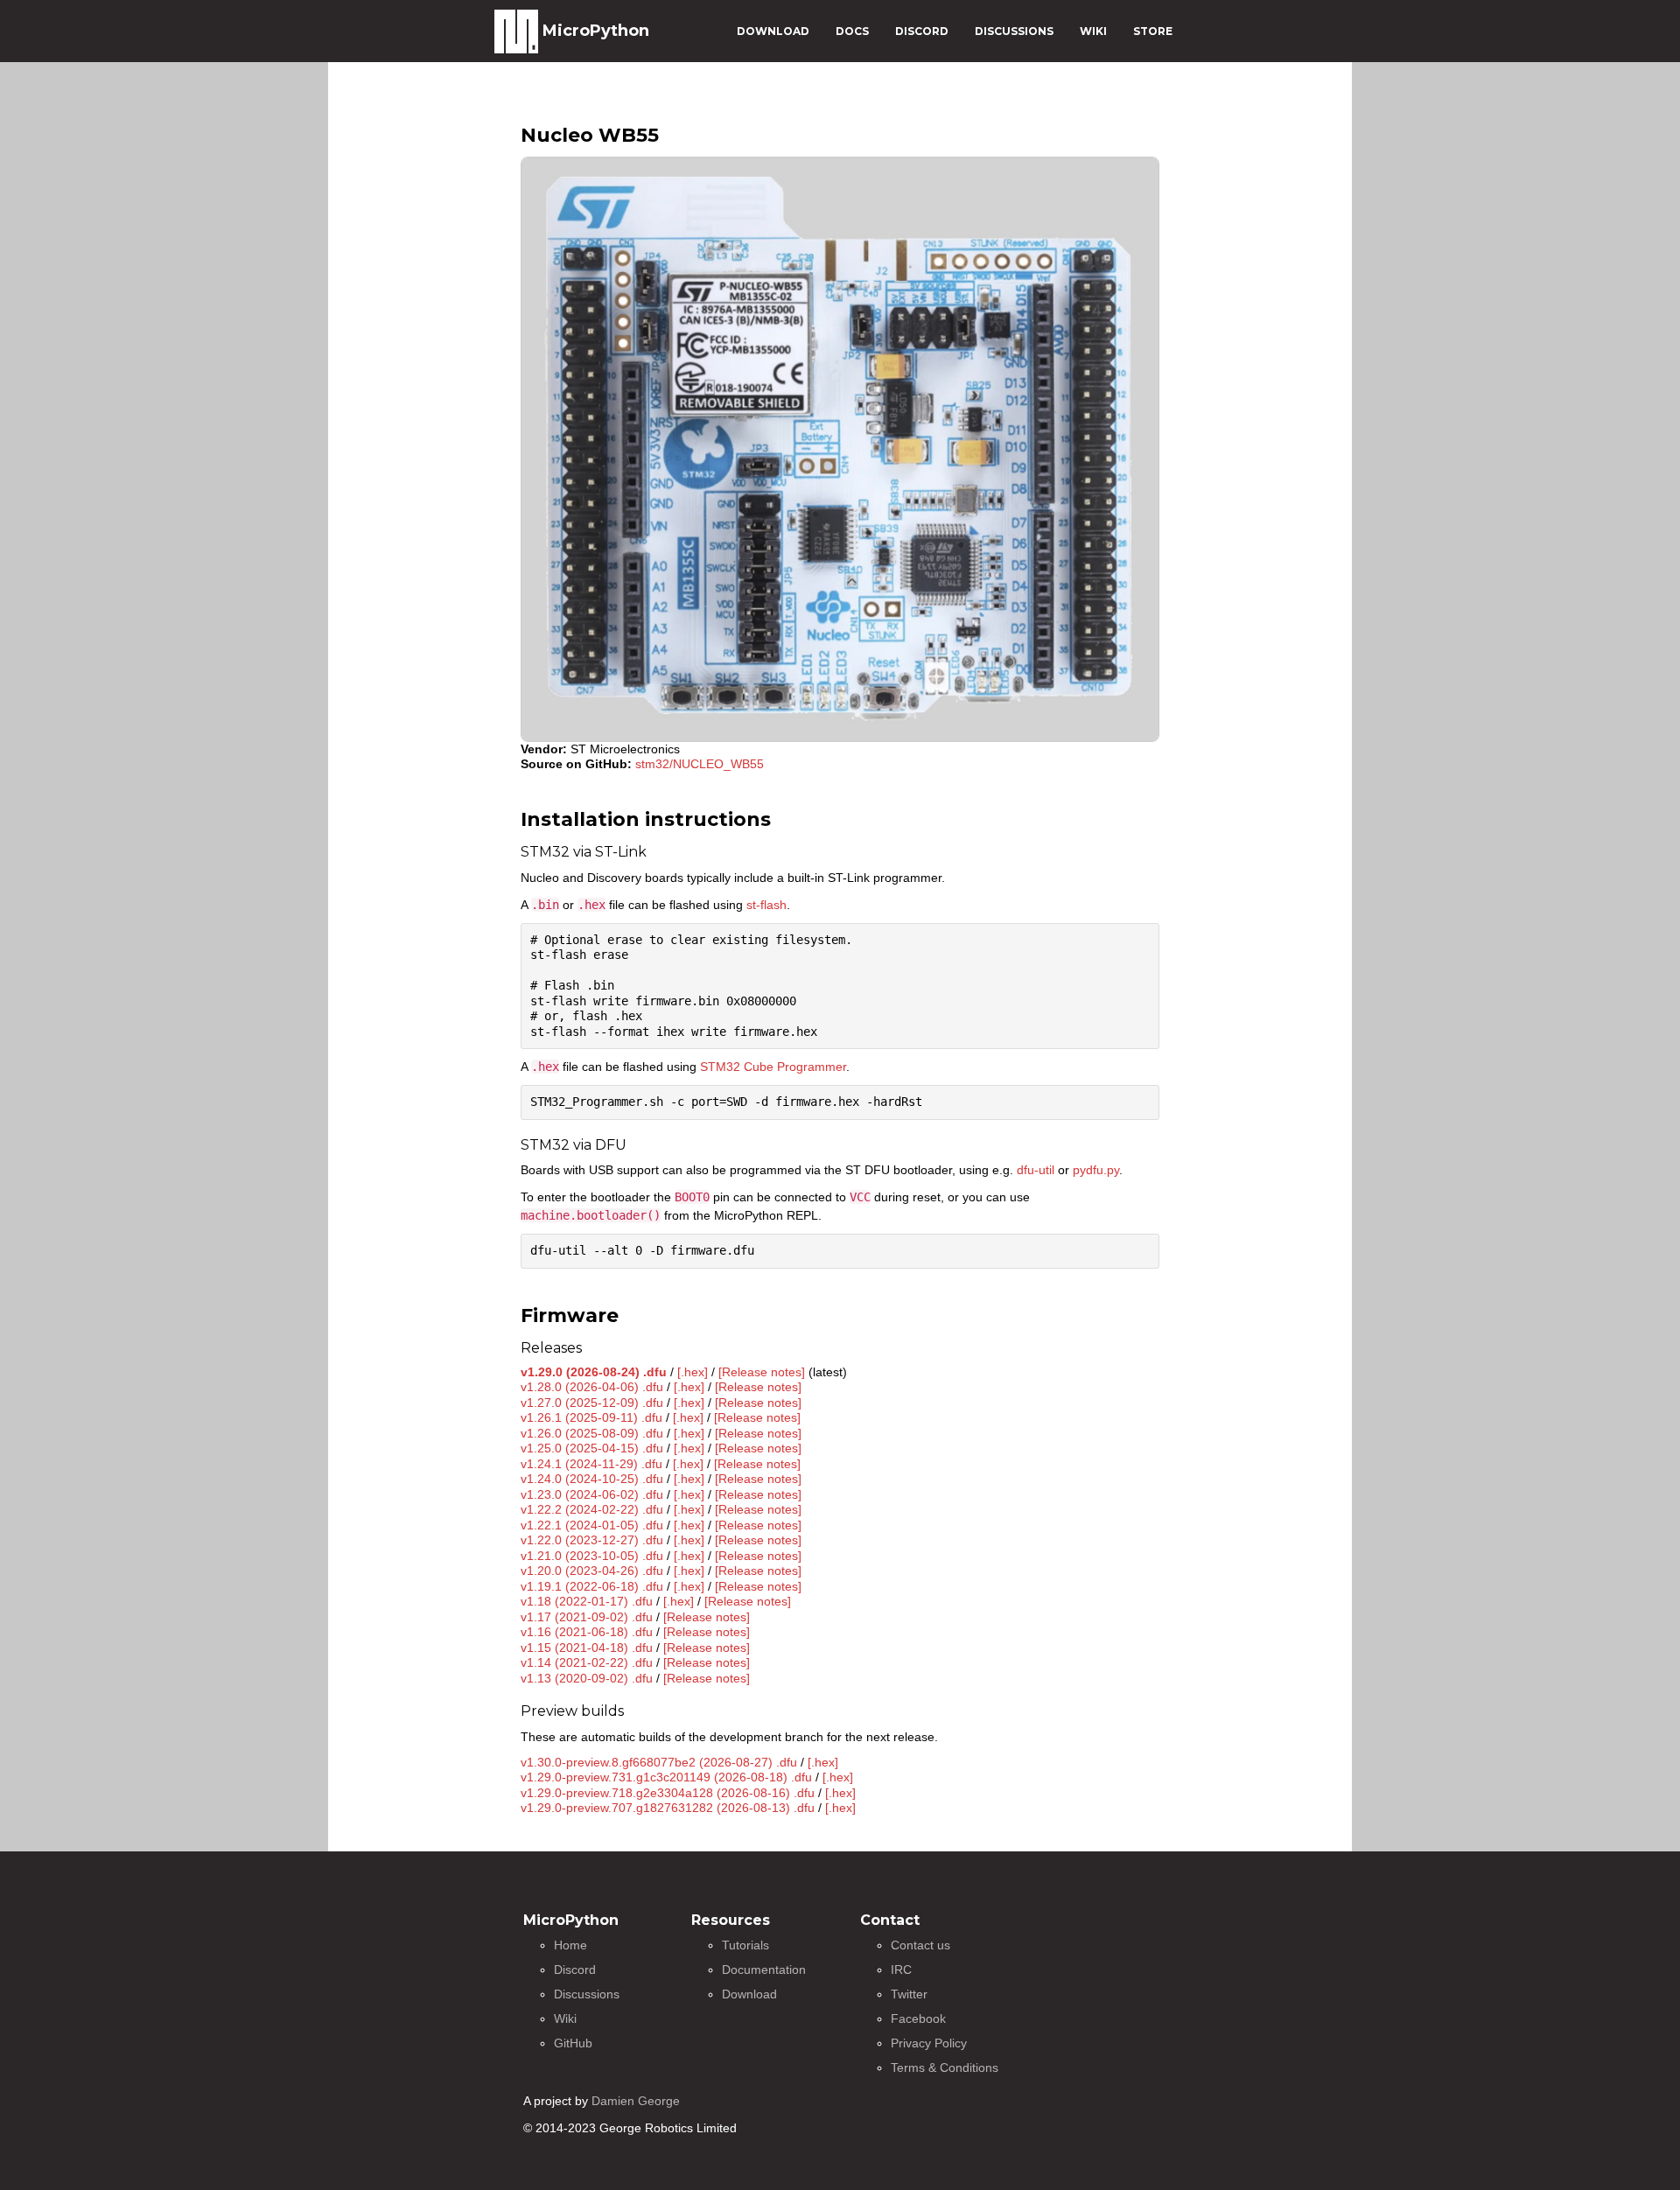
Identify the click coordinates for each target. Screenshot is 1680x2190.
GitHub (573, 2043)
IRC (901, 1970)
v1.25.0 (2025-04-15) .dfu (592, 1448)
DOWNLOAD (773, 31)
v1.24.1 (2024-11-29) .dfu (591, 1464)
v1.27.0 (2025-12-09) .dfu (592, 1403)
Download (749, 1994)
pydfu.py (1096, 1170)
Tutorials (745, 1945)
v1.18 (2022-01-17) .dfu (587, 1601)
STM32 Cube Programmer (773, 1067)
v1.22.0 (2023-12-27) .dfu (592, 1540)
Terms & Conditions (945, 2068)
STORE (1153, 31)
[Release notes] (762, 1372)
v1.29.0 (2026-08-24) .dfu (594, 1372)
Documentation (764, 1970)
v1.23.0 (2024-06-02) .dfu (592, 1494)
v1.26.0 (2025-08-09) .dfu (592, 1433)
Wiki (565, 2019)
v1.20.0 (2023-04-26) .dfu (592, 1571)
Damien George (636, 2101)
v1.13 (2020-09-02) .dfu (587, 1678)
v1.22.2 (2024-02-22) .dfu (592, 1509)
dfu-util (1036, 1170)
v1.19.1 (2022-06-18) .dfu (592, 1586)
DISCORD (922, 31)
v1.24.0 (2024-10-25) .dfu (592, 1479)
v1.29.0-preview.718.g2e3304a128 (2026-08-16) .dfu (668, 1793)
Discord (575, 1970)
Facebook (918, 2019)
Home (570, 1945)
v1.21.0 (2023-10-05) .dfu (592, 1556)
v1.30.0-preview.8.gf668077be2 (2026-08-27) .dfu (659, 1762)
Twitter (909, 1994)
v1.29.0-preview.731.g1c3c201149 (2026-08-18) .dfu (666, 1777)
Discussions (587, 1994)
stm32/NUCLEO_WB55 (700, 764)
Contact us (920, 1945)
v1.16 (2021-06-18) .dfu (587, 1632)
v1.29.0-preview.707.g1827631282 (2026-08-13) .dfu (668, 1808)
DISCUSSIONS (1014, 31)
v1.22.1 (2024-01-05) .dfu (592, 1525)
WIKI (1093, 31)
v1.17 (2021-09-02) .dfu (587, 1617)
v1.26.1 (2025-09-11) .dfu (591, 1417)
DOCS (852, 31)
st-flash (766, 905)
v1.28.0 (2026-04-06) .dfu (592, 1387)
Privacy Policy (929, 2043)
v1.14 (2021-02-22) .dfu (587, 1662)
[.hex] (693, 1372)
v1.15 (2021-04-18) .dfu (587, 1648)
